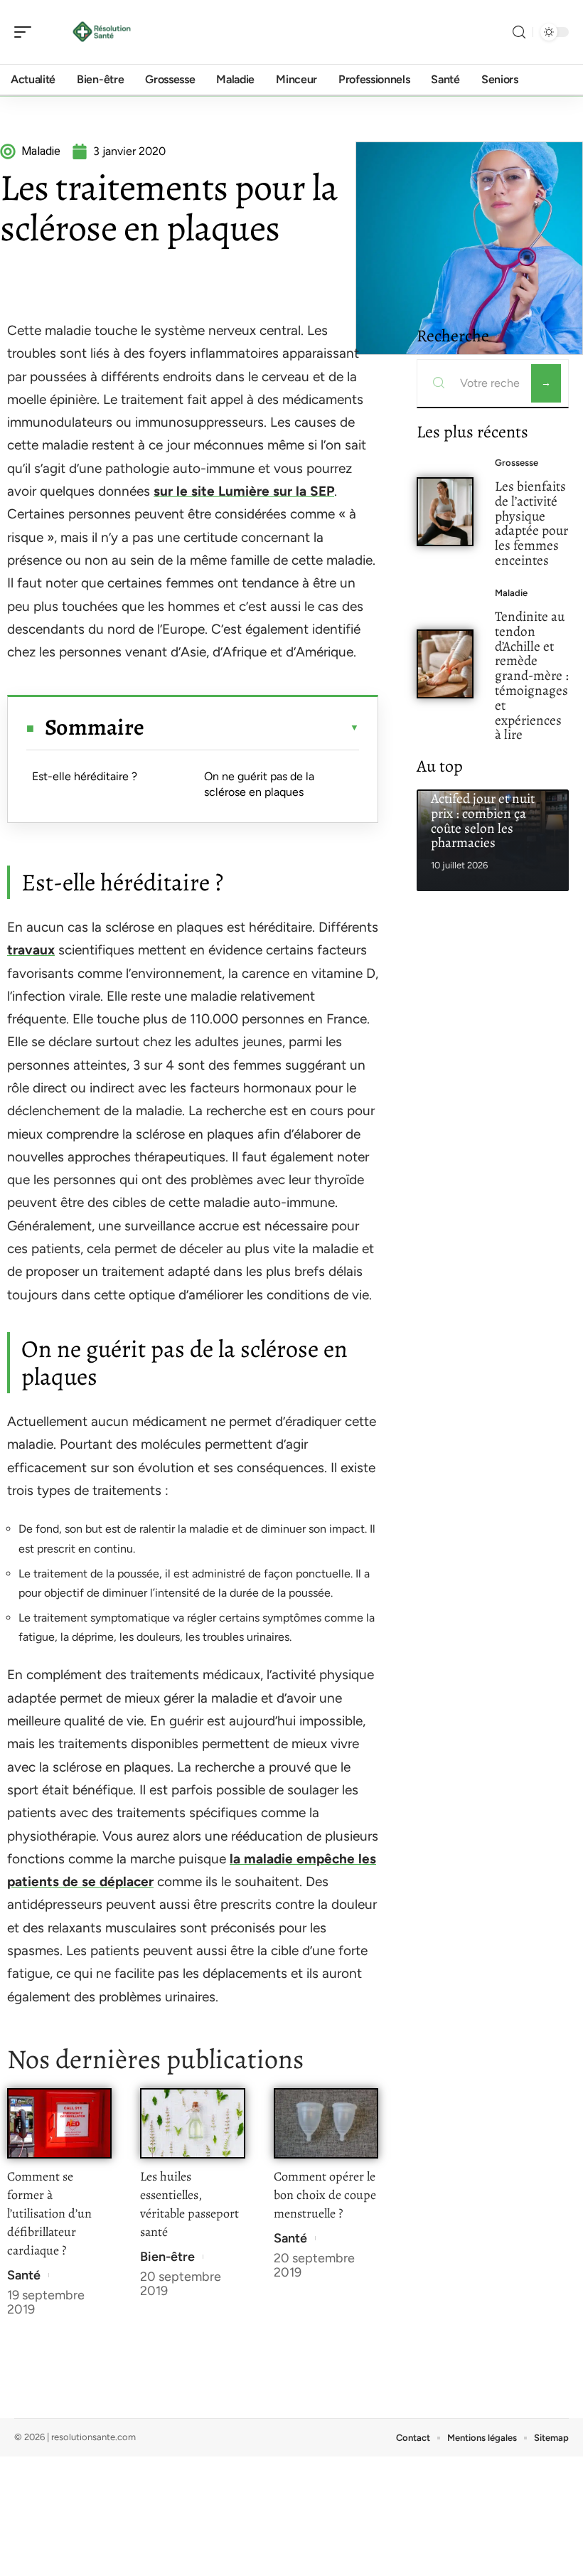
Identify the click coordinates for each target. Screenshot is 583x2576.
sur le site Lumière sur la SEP (244, 491)
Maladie (511, 593)
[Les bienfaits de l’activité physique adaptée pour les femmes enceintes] (445, 512)
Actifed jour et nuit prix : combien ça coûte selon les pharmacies (483, 820)
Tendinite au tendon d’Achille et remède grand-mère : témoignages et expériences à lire (532, 675)
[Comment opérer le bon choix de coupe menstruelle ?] (326, 2123)
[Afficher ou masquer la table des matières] (252, 728)
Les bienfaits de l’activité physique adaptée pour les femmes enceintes (531, 523)
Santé (24, 2275)
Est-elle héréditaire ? (85, 776)
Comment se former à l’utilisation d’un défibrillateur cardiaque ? (49, 2213)
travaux (31, 950)
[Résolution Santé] (102, 32)
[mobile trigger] (26, 32)
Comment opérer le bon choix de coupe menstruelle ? (325, 2195)
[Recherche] (519, 32)
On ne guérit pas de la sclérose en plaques (259, 784)
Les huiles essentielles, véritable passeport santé (189, 2204)
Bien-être (167, 2257)
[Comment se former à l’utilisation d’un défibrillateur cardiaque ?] (59, 2123)
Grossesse (517, 463)
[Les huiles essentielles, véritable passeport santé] (192, 2123)
